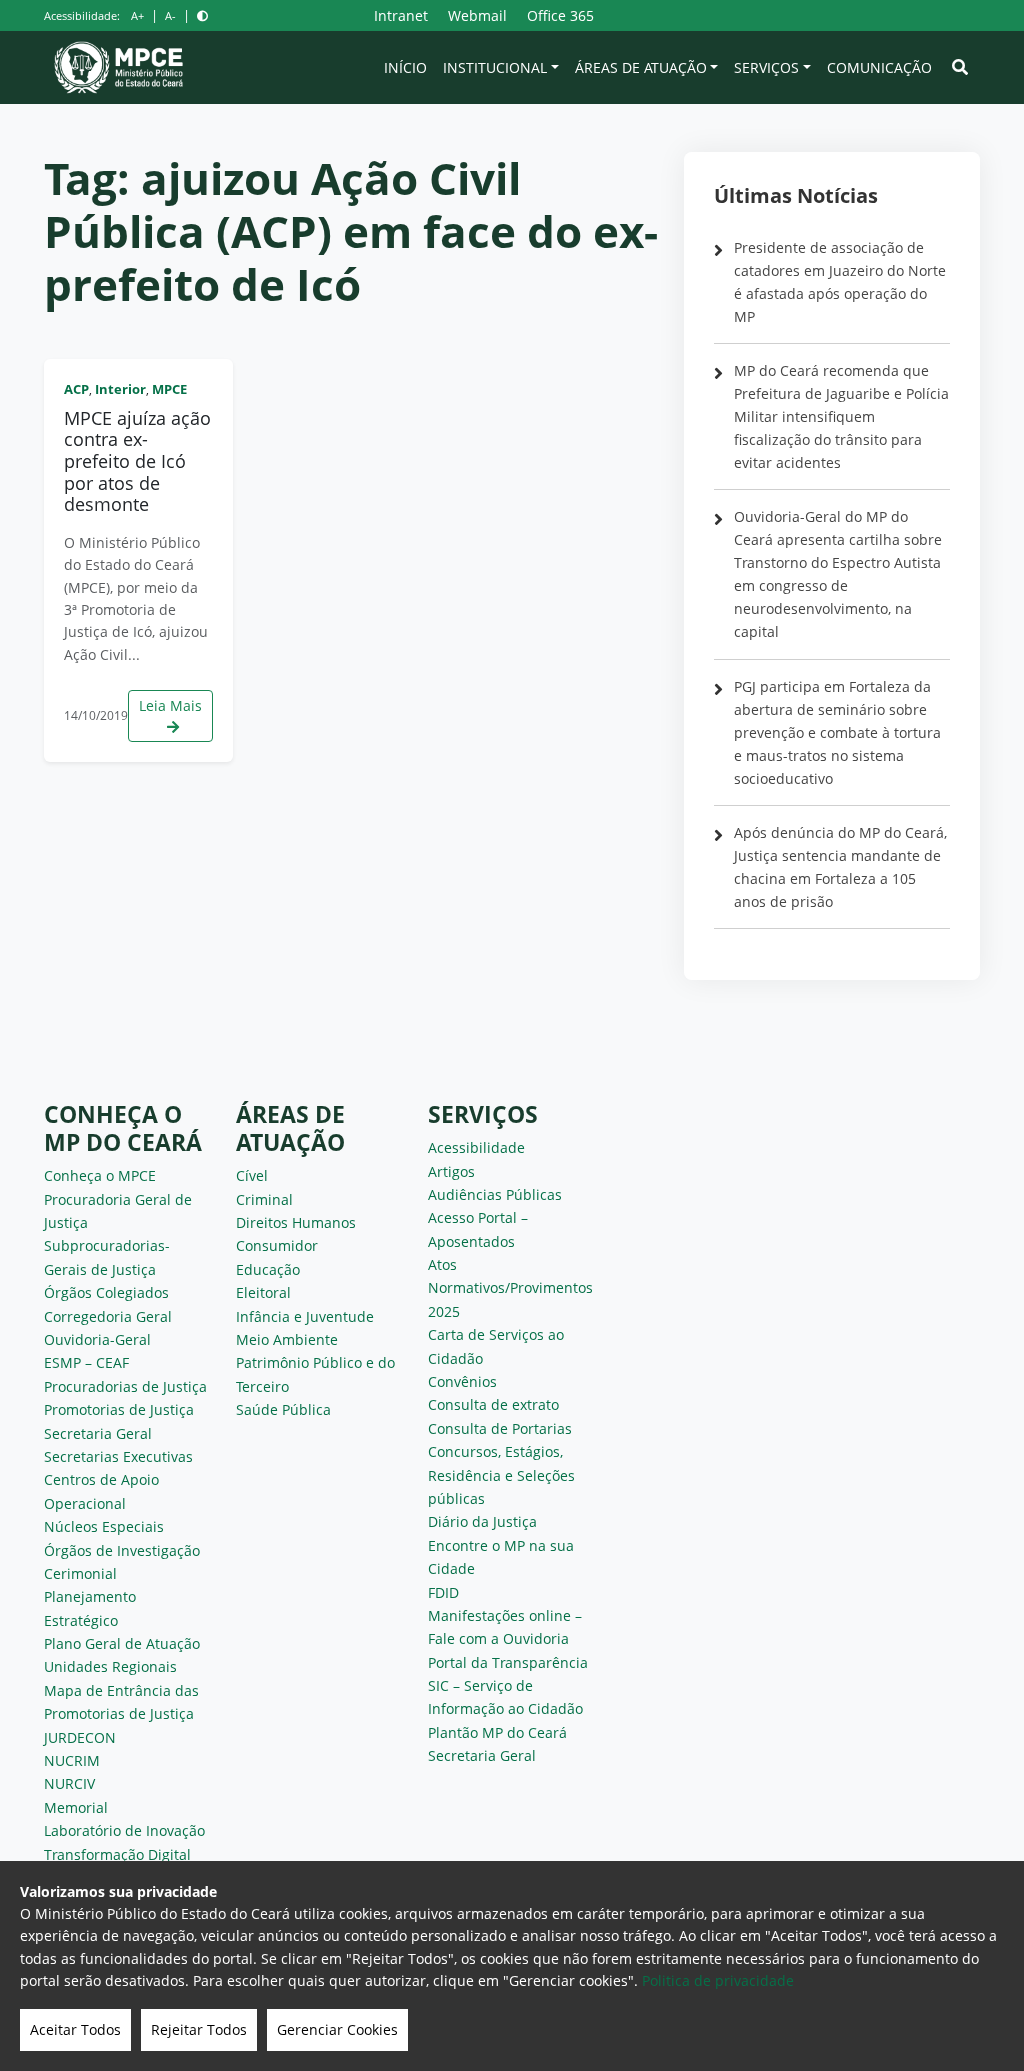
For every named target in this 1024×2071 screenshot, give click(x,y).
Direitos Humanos (296, 1222)
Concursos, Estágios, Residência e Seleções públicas (501, 1475)
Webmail (477, 15)
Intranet (401, 15)
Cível (252, 1175)
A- (170, 15)
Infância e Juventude (305, 1316)
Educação (268, 1269)
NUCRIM (72, 1760)
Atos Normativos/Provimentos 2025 (510, 1288)
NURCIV (69, 1783)
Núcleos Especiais (104, 1526)
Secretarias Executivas (118, 1456)
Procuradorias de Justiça (125, 1386)
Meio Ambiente (287, 1339)
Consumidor (277, 1245)
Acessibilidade (476, 1147)
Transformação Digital (117, 1854)
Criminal (264, 1199)
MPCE (169, 389)
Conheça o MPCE (100, 1175)
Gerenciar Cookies (337, 2029)
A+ (137, 15)
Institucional (495, 67)
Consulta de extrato (493, 1404)
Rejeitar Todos (199, 2029)
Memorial (76, 1807)
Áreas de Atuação (641, 67)
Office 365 (560, 15)
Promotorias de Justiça (119, 1409)
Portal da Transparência (508, 1662)
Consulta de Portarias (500, 1428)
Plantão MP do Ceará (497, 1732)
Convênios (462, 1381)
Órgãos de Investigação (122, 1550)
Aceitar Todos (75, 2029)
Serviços (766, 67)
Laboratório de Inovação (124, 1830)
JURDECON (80, 1737)
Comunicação (879, 67)
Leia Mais (170, 705)
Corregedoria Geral (108, 1316)
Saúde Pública (283, 1409)
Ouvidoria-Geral (97, 1339)
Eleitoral (263, 1292)
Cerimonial (80, 1573)
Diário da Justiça (482, 1521)
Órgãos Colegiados (106, 1292)
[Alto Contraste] (202, 15)
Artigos (451, 1171)
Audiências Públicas (495, 1194)
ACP (76, 389)
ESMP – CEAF (86, 1362)
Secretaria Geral (98, 1433)
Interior (120, 389)
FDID (443, 1592)
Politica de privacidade (718, 1980)
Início (405, 67)
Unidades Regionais (110, 1666)
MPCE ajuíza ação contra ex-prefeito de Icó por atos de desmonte (137, 461)
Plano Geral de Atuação (122, 1643)
